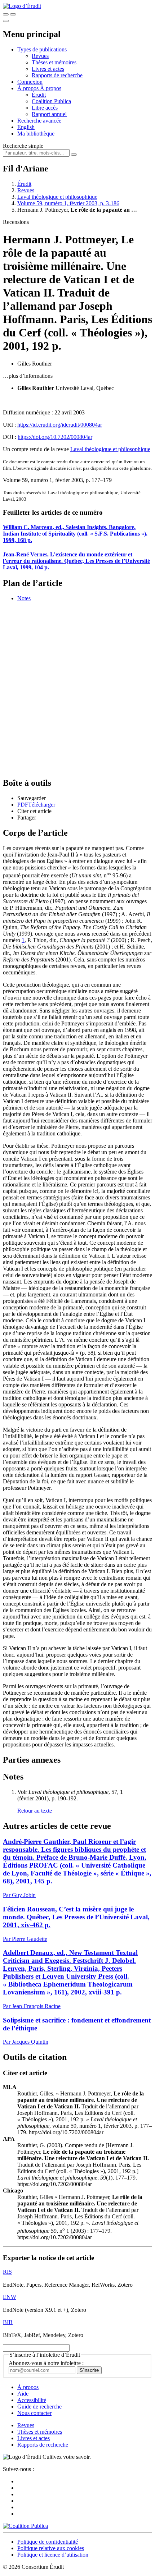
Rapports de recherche (57, 75)
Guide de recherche (39, 2407)
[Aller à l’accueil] (22, 6)
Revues (40, 56)
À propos (51, 88)
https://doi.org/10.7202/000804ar (55, 437)
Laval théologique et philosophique (57, 197)
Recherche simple (23, 146)
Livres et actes (48, 69)
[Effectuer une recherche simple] (6, 14)
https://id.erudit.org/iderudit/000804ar (60, 425)
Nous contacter (34, 2413)
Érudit (39, 95)
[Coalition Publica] (25, 2526)
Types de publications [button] (42, 49)
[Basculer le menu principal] (6, 21)
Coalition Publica (51, 101)
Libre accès (45, 108)
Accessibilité (32, 2400)
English (26, 127)
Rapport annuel (49, 114)
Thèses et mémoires (54, 62)
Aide (23, 2394)
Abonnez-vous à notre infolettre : (46, 2363)
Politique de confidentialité (48, 2542)
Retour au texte (35, 1811)
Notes (24, 598)
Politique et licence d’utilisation (53, 2555)
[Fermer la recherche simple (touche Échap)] (13, 14)
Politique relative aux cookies (51, 2548)
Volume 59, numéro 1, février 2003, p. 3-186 (68, 203)
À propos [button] (29, 88)
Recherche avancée (39, 121)
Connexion (30, 82)
